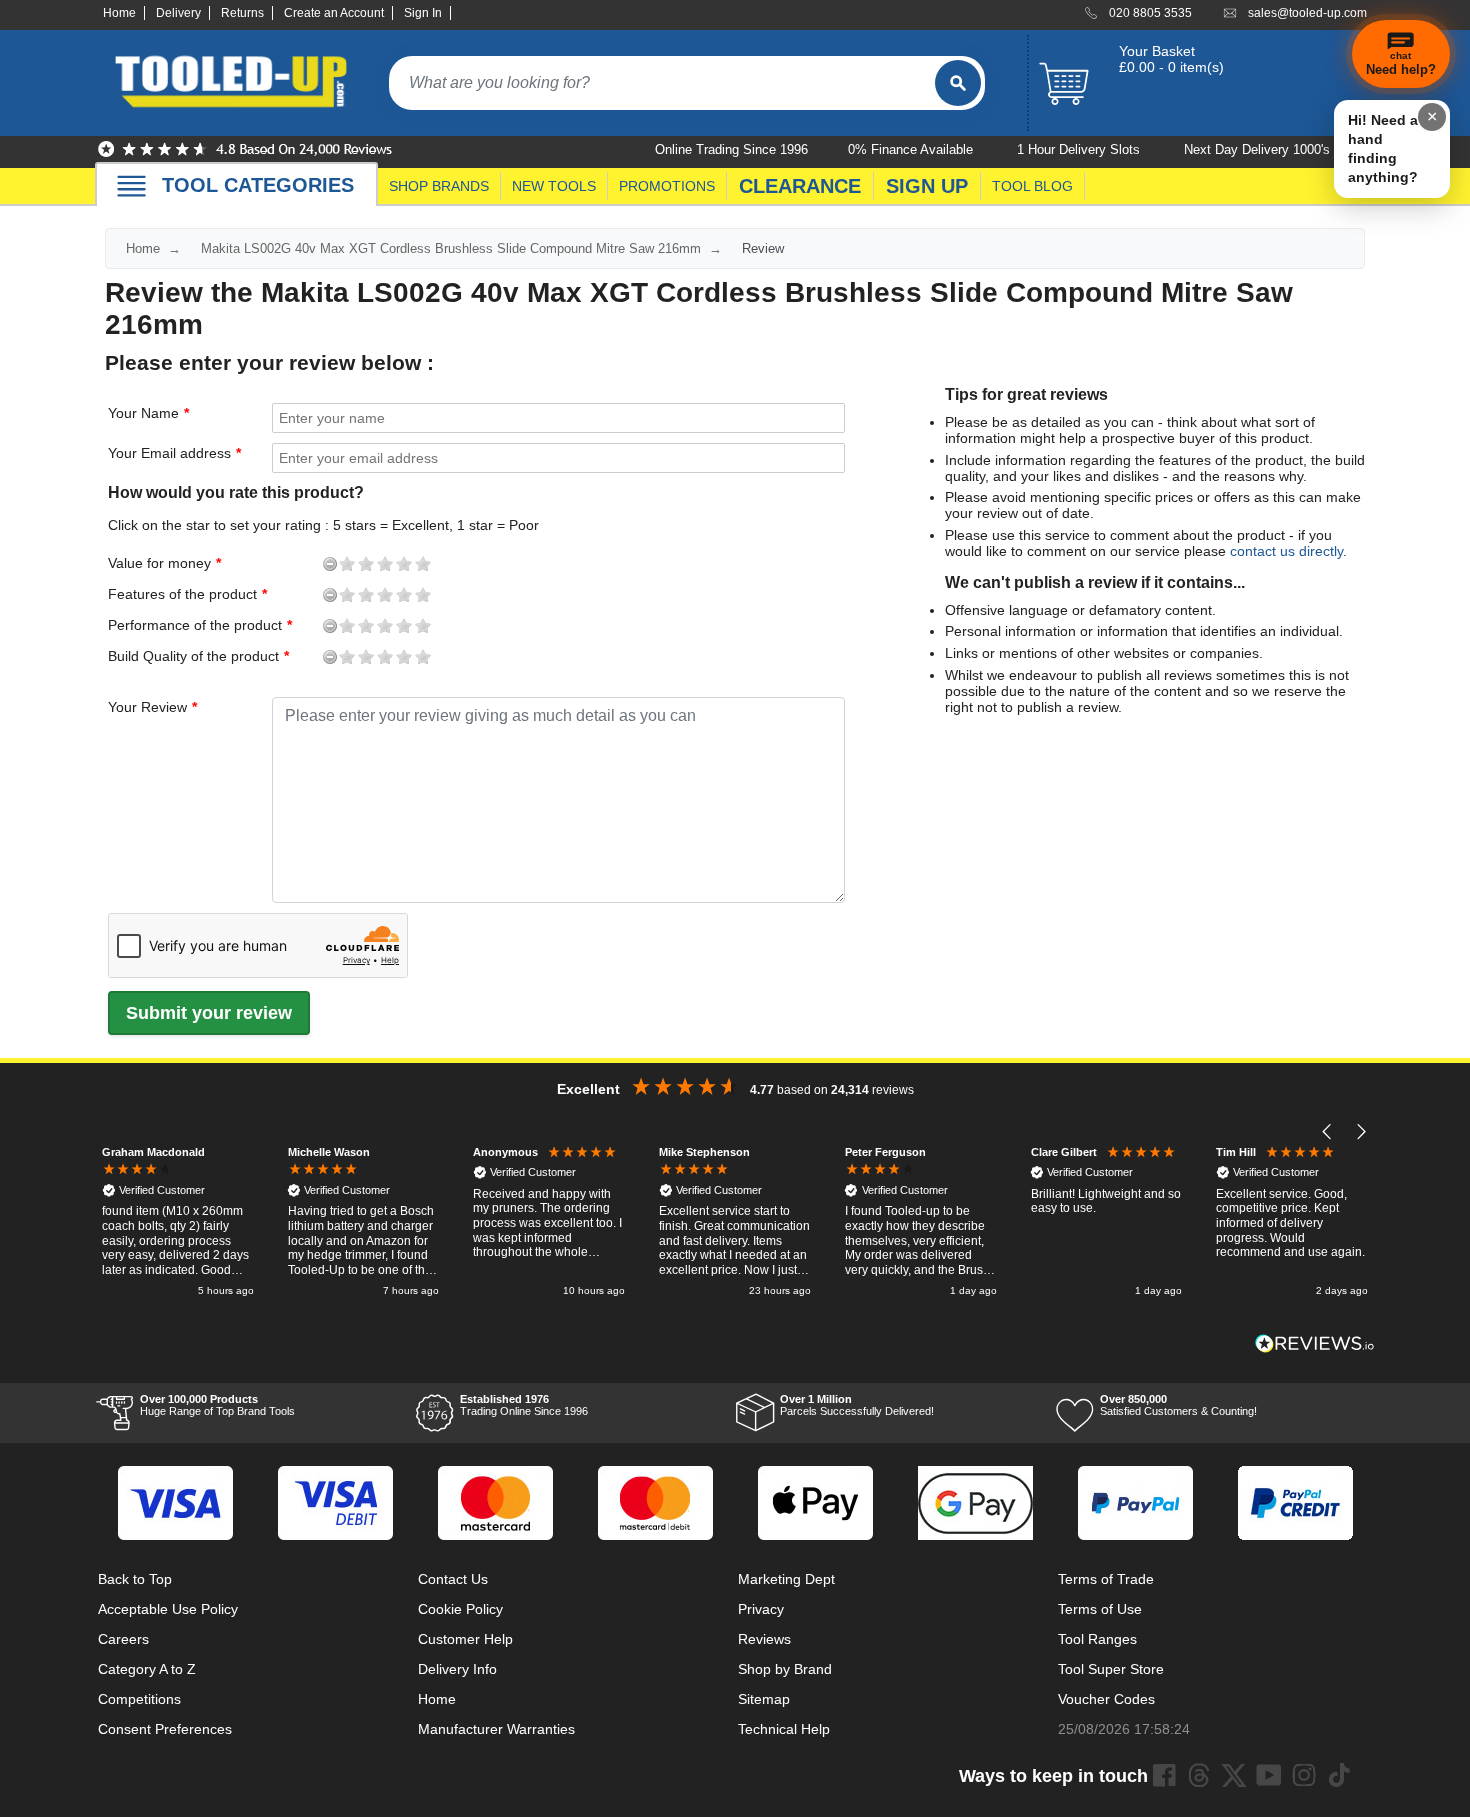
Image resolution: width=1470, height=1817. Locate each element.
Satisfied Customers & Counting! (1178, 1405)
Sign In (423, 13)
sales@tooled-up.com (1307, 13)
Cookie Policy (460, 1609)
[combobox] (662, 83)
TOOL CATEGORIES (258, 185)
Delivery (178, 13)
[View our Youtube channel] (1269, 1775)
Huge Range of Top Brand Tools (217, 1405)
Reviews (764, 1639)
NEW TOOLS (554, 186)
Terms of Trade (1106, 1579)
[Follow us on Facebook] (1164, 1775)
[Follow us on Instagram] (1304, 1775)
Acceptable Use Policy (168, 1609)
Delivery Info (457, 1669)
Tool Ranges (1097, 1639)
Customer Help (465, 1639)
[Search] (958, 83)
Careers (123, 1639)
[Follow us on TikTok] (1339, 1775)
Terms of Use (1100, 1609)
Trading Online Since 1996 (524, 1405)
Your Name (143, 413)
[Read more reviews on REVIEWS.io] (1315, 1343)
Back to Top (135, 1579)
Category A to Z (147, 1669)
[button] (1327, 1132)
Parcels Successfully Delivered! (857, 1405)
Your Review (147, 707)
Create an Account (334, 13)
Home (119, 13)
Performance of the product (126, 625)
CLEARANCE (800, 186)
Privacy (761, 1609)
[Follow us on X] (1234, 1775)
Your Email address (169, 453)
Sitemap (764, 1699)
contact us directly (1286, 551)
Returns (242, 13)
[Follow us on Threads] (1199, 1775)
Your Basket (1157, 51)
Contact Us (453, 1579)
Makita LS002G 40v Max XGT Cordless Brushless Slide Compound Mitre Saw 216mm (451, 248)
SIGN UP (927, 186)
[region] (735, 1223)
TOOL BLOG (1032, 186)
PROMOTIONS (667, 186)
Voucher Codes (1106, 1699)
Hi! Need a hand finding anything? (1383, 148)
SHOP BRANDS (439, 186)
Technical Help (784, 1729)
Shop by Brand (785, 1669)
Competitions (139, 1699)
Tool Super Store (1111, 1669)
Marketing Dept (786, 1579)
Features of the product (126, 594)
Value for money (126, 563)
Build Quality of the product (126, 656)
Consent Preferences (165, 1729)
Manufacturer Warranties (496, 1729)
